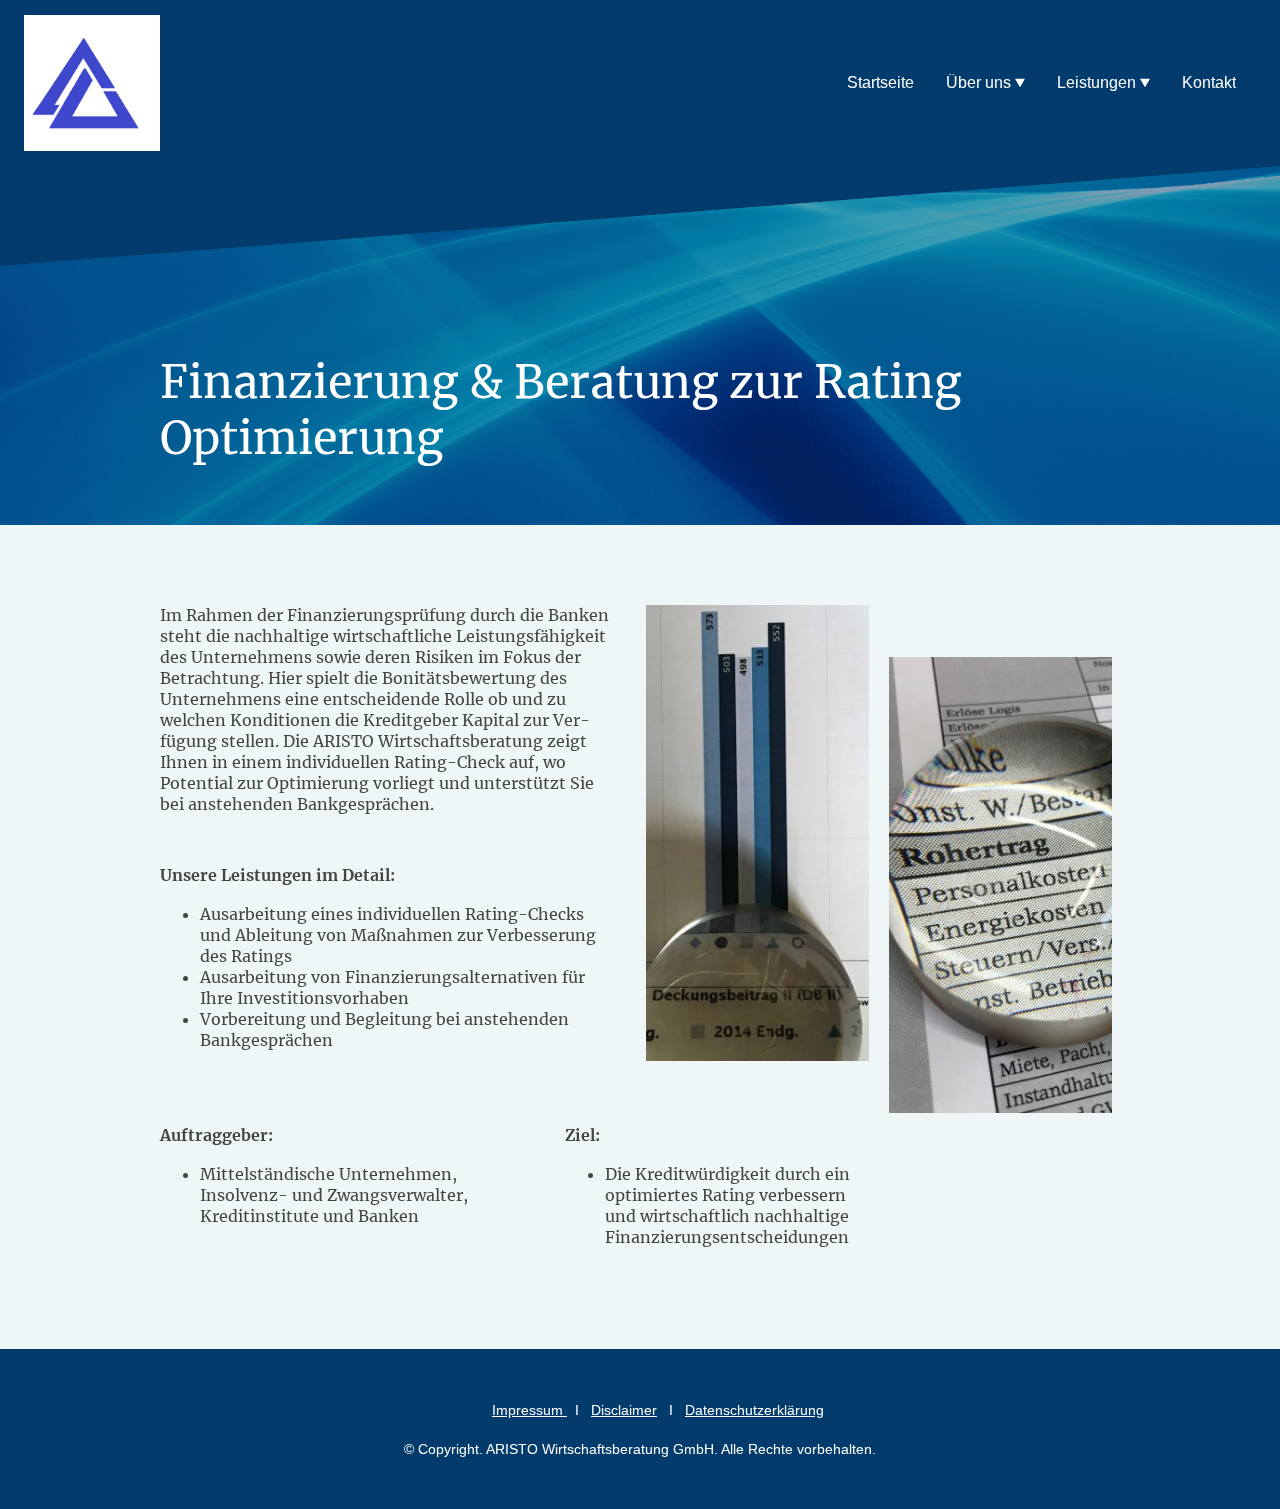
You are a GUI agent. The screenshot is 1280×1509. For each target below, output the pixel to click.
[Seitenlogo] (92, 83)
